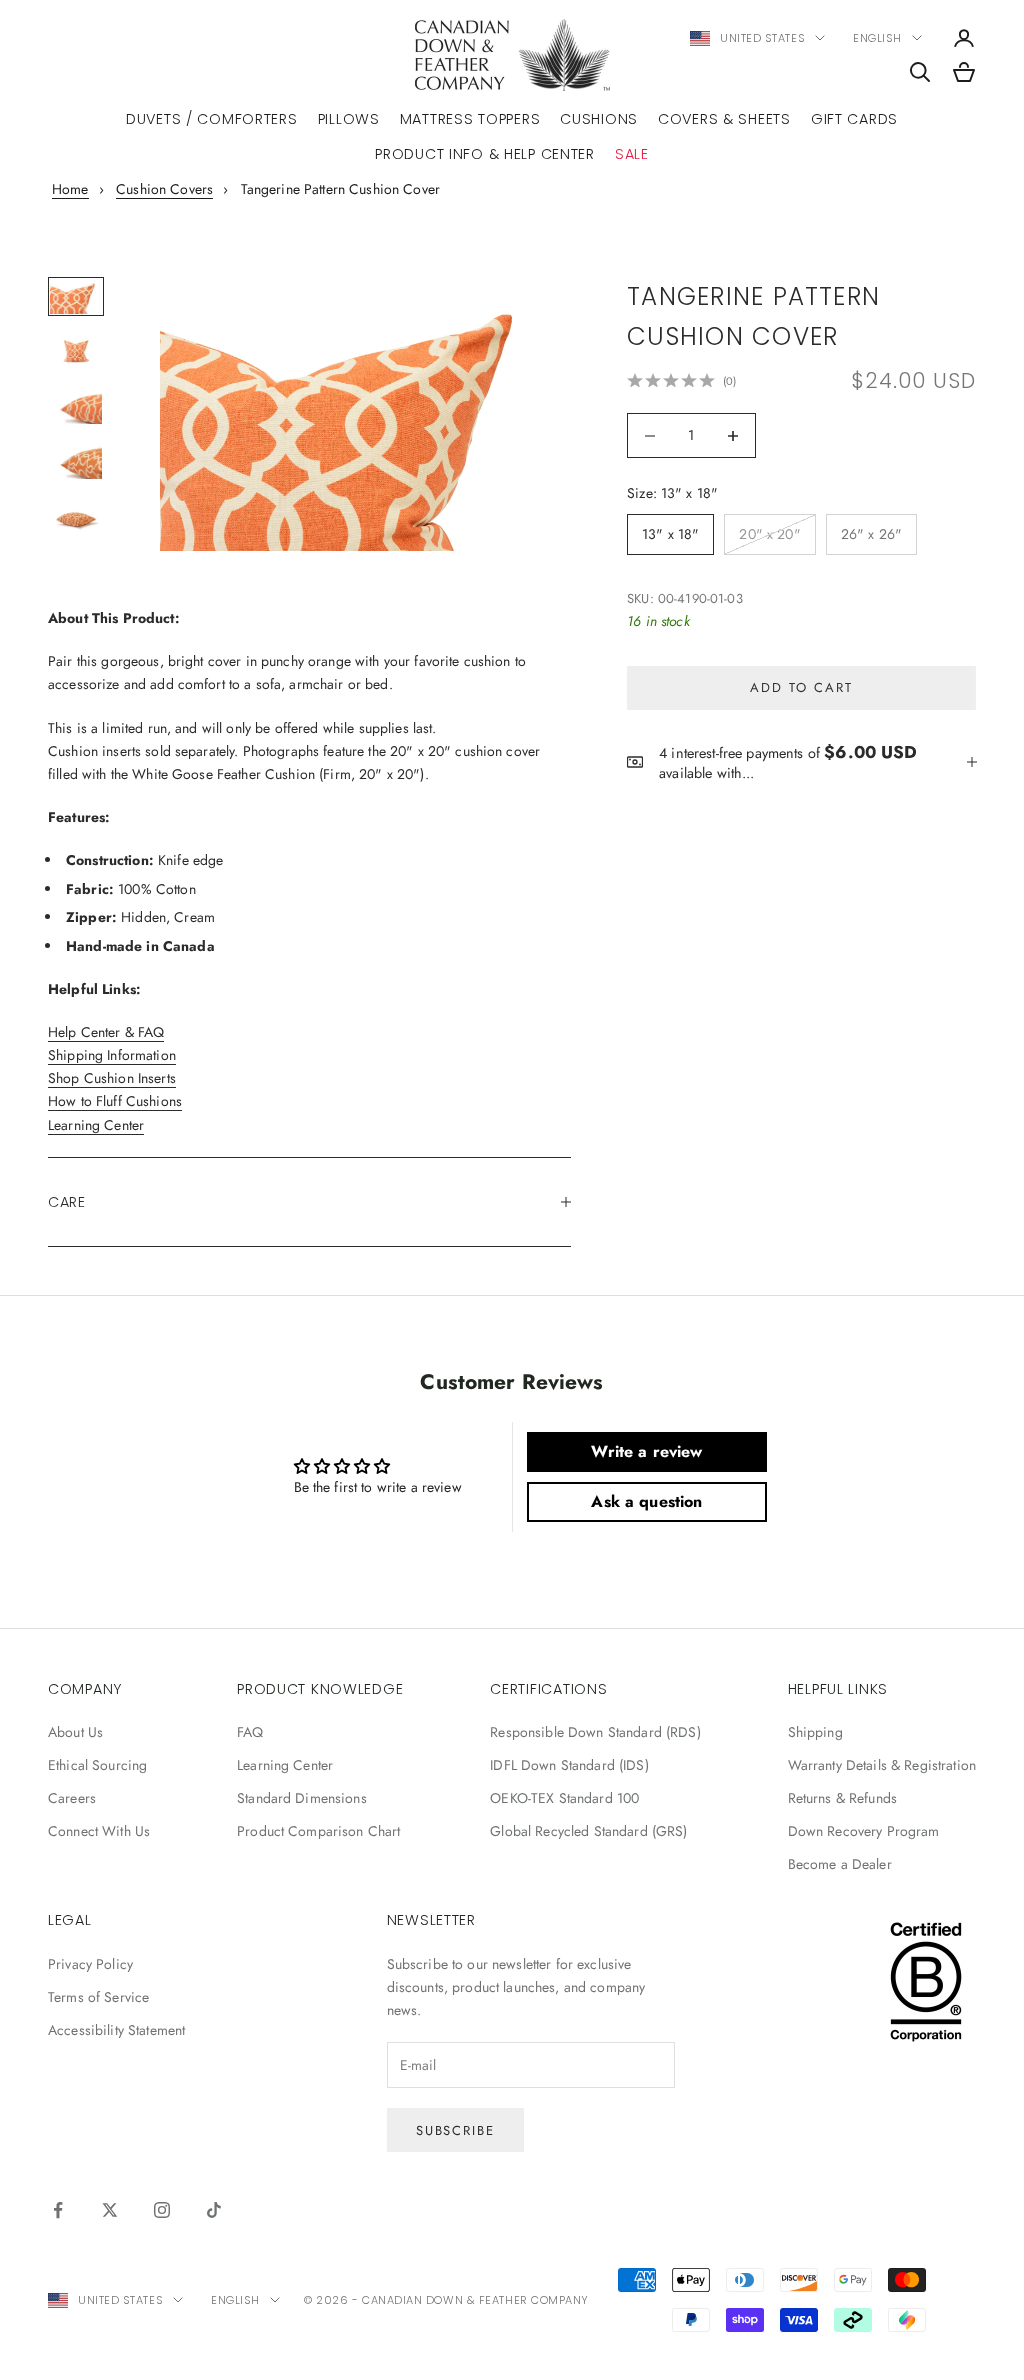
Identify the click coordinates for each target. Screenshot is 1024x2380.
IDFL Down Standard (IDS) (569, 1765)
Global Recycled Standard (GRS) (588, 1831)
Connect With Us (99, 1831)
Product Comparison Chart (318, 1831)
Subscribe (456, 2130)
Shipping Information (112, 1055)
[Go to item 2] (76, 351)
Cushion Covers (164, 189)
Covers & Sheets (724, 119)
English (877, 38)
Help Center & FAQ (106, 1032)
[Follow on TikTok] (214, 2210)
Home (70, 189)
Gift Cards (854, 119)
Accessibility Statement (116, 2030)
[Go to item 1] (76, 296)
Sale (632, 154)
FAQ (250, 1732)
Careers (72, 1798)
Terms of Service (98, 1997)
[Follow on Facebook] (58, 2210)
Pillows (349, 119)
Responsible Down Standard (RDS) (595, 1732)
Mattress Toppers (470, 119)
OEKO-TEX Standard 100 (564, 1798)
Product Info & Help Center (485, 154)
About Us (75, 1732)
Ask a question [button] (646, 1501)
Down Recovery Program (864, 1831)
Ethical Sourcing (97, 1765)
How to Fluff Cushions (115, 1101)
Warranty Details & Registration (882, 1765)
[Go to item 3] (76, 406)
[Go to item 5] (76, 516)
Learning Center (96, 1125)
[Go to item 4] (76, 461)
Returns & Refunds (842, 1798)
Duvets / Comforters (212, 119)
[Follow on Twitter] (110, 2210)
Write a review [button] (646, 1451)
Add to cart (801, 687)
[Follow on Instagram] (162, 2210)
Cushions (599, 119)
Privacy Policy (90, 1964)
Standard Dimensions (302, 1798)
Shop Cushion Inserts (112, 1078)
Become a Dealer (840, 1864)
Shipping (815, 1732)
